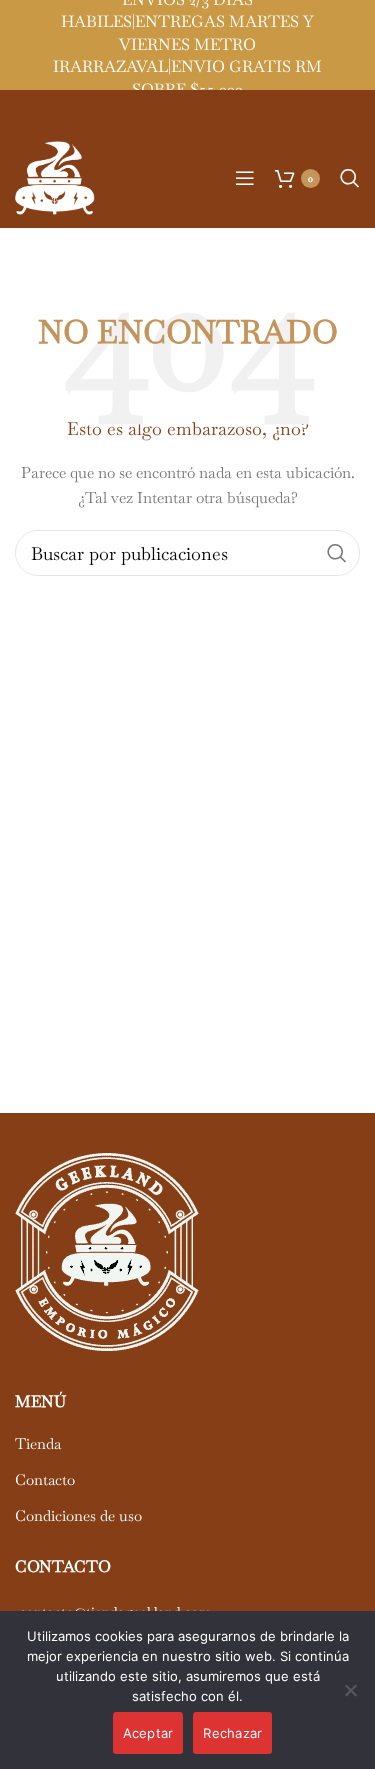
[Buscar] (350, 178)
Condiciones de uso (78, 1515)
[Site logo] (55, 176)
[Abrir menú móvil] (245, 178)
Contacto (45, 1479)
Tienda (38, 1443)
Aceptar (148, 1733)
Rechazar (232, 1733)
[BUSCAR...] (337, 553)
